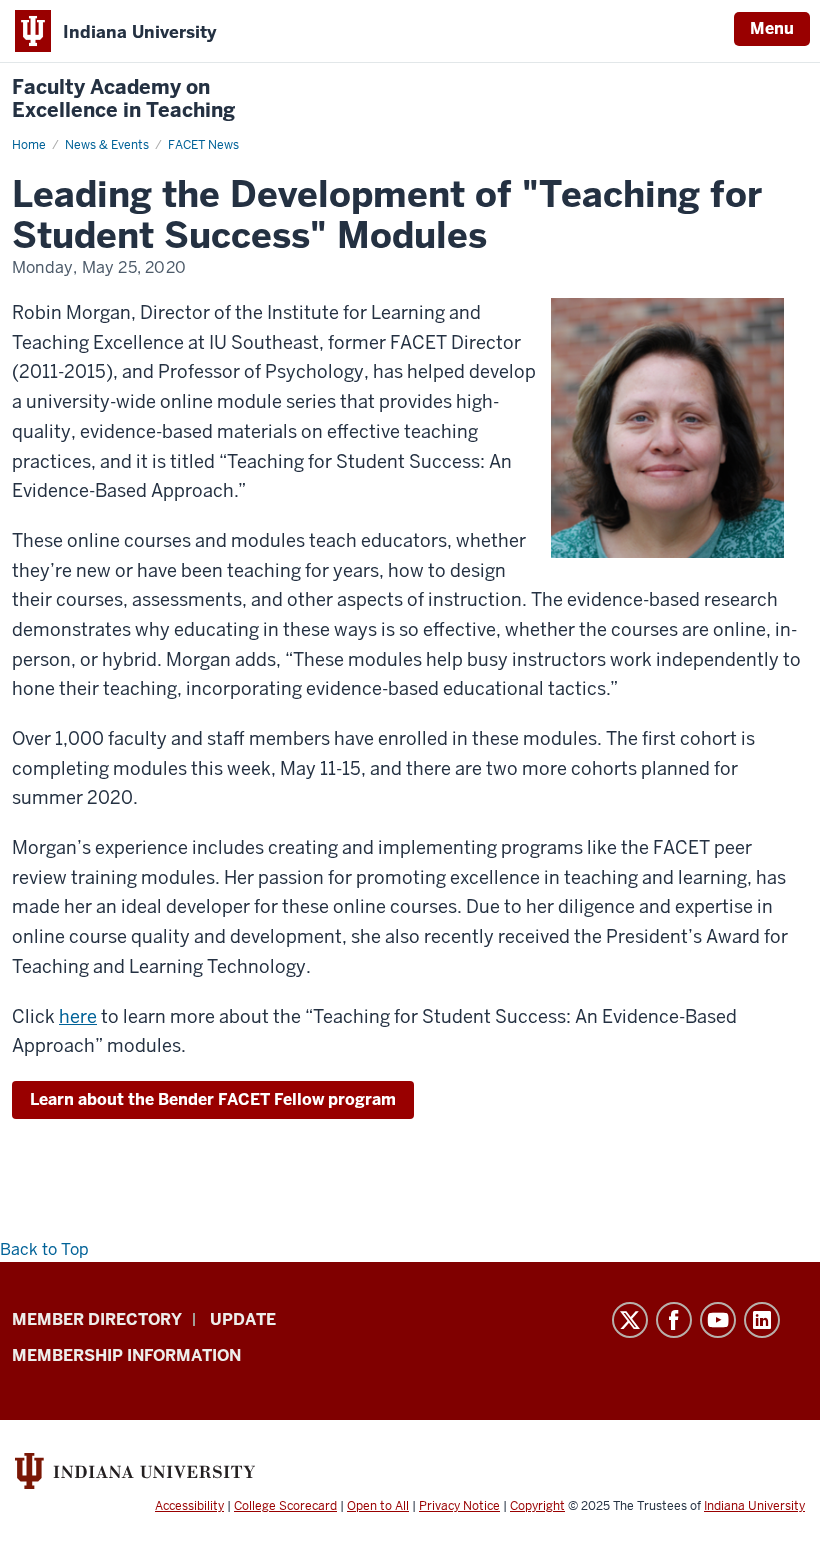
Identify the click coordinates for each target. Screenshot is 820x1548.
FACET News (203, 145)
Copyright (537, 1506)
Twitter (630, 1320)
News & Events (107, 145)
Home (29, 145)
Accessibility (189, 1506)
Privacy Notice (459, 1506)
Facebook (674, 1320)
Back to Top (44, 1249)
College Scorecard (285, 1506)
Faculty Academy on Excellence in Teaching (123, 99)
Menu (772, 28)
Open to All (378, 1506)
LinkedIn (762, 1320)
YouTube (718, 1320)
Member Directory (97, 1319)
